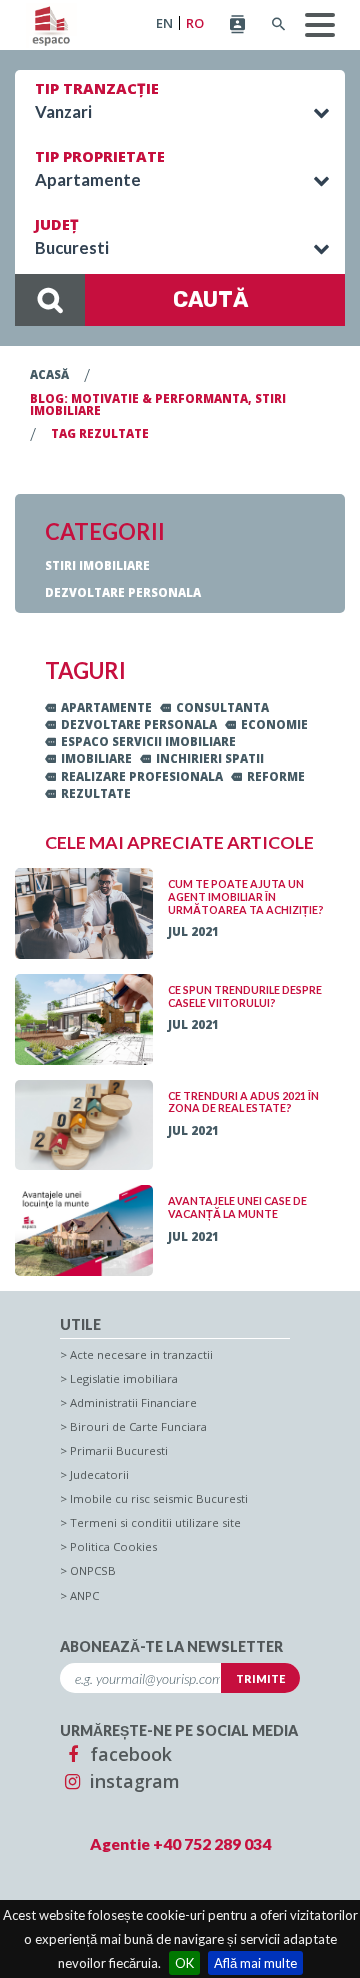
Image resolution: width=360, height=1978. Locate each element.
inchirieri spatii (210, 758)
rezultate (96, 793)
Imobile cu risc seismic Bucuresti (159, 1498)
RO (195, 23)
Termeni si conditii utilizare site (155, 1522)
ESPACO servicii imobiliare (148, 741)
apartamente (106, 707)
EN (164, 23)
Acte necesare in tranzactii (141, 1354)
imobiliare (96, 758)
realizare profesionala (142, 776)
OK (184, 1963)
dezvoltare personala (139, 724)
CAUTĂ (210, 299)
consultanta (222, 707)
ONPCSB (93, 1570)
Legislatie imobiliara (124, 1378)
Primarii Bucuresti (119, 1450)
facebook (128, 1754)
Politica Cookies (113, 1546)
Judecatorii (99, 1474)
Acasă (49, 374)
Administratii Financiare (133, 1402)
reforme (276, 776)
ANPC (84, 1595)
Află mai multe (255, 1963)
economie (274, 724)
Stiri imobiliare (97, 565)
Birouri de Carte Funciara (138, 1426)
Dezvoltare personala (123, 592)
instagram (132, 1781)
